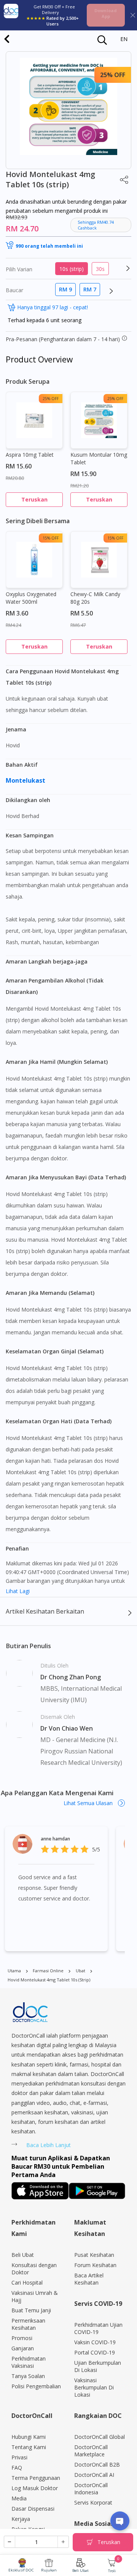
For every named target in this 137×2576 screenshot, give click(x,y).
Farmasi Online (48, 1971)
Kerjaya (21, 2519)
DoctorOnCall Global (100, 2437)
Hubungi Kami (29, 2437)
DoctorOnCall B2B (97, 2464)
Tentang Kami (29, 2447)
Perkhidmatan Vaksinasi (29, 2362)
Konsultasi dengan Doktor (34, 2269)
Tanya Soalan (28, 2376)
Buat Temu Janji (31, 2310)
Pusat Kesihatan (94, 2255)
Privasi (19, 2457)
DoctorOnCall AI (94, 2475)
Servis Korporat (93, 2502)
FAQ (17, 2468)
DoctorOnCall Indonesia (91, 2489)
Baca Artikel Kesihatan (89, 2279)
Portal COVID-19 (95, 2352)
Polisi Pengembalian (36, 2386)
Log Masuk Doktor (35, 2488)
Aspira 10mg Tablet (30, 455)
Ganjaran (23, 2348)
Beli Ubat (80, 2570)
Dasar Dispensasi (33, 2509)
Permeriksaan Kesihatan (28, 2324)
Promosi (22, 2338)
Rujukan (49, 2570)
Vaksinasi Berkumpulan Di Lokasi (94, 2387)
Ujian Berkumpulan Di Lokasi (98, 2366)
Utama (14, 1971)
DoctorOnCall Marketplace (91, 2451)
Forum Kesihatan (95, 2265)
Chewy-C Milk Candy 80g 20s (95, 598)
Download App (106, 13)
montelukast (26, 780)
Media (19, 2498)
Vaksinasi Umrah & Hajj (35, 2296)
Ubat (80, 1971)
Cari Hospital (27, 2282)
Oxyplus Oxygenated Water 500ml (31, 598)
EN (124, 39)
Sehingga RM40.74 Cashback (96, 225)
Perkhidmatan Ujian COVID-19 (98, 2328)
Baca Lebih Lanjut (49, 2145)
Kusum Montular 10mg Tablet (99, 458)
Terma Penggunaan (36, 2478)
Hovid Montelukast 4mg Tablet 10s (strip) (49, 1980)
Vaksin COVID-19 (95, 2342)
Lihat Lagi (18, 1591)
